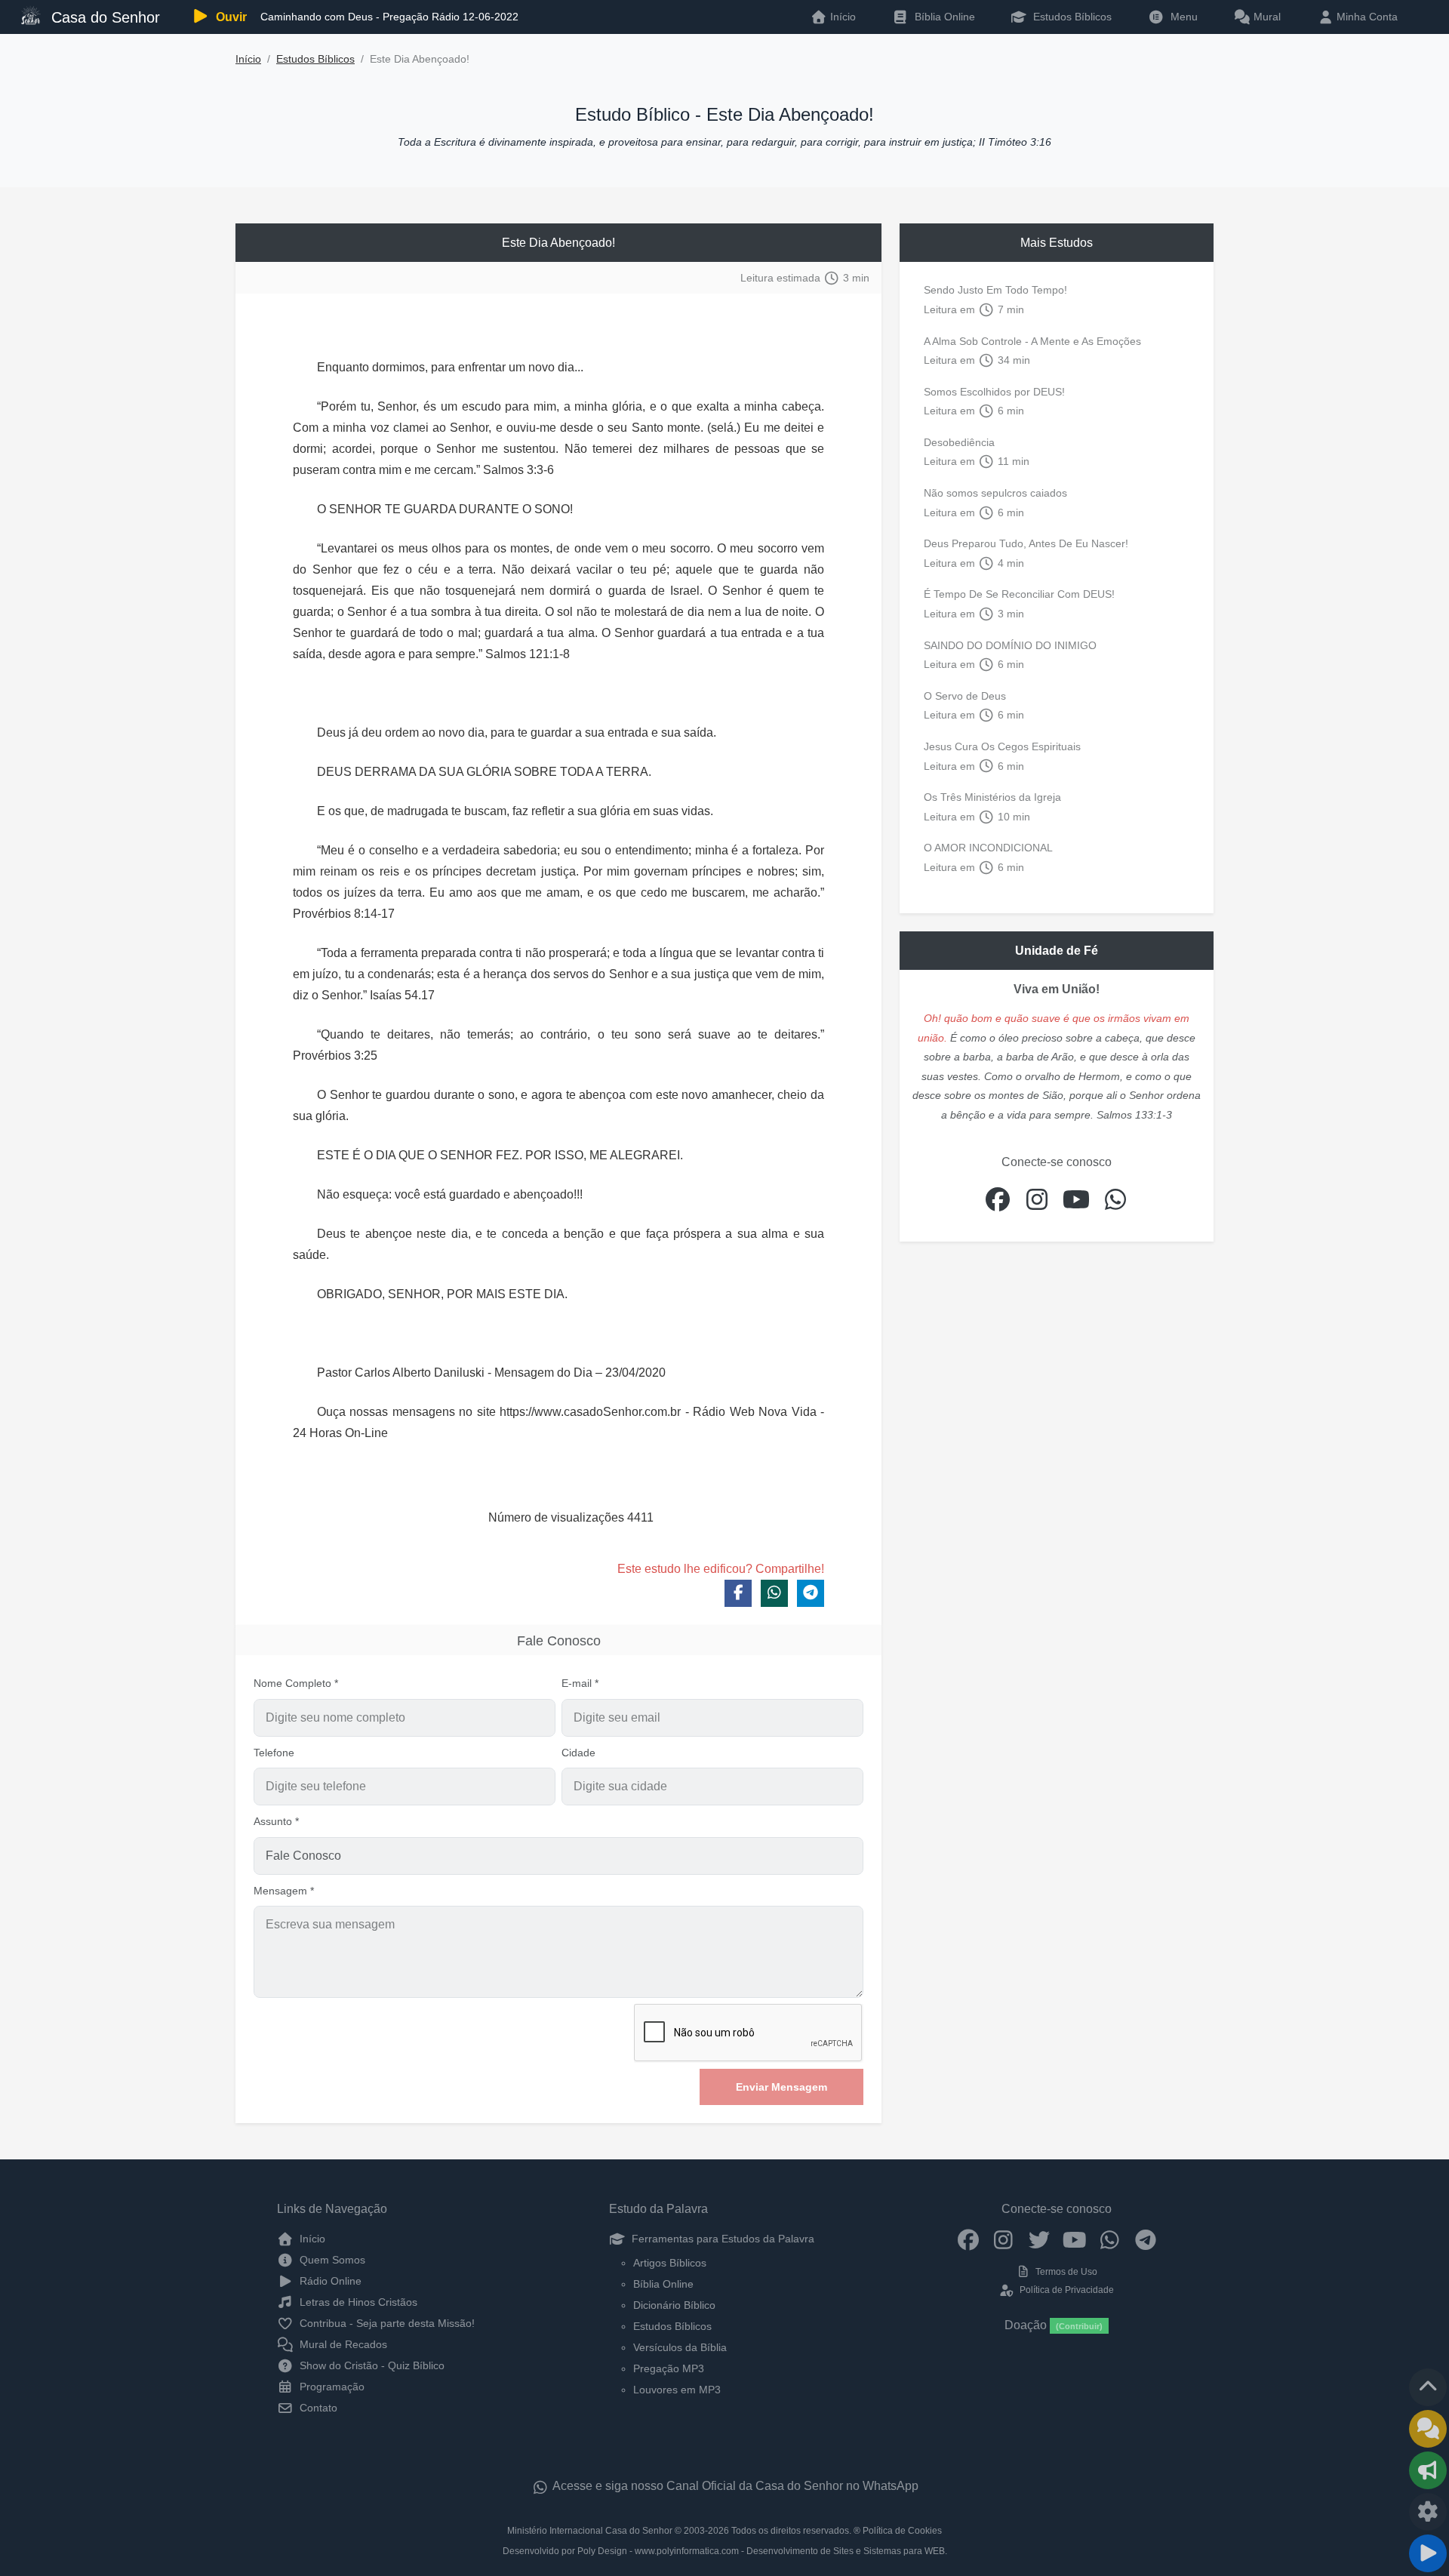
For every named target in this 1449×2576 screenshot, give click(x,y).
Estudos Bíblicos (1071, 17)
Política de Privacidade (1065, 2290)
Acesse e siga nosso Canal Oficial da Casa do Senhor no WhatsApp (734, 2486)
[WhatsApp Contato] (1110, 2239)
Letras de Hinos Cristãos (357, 2302)
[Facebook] (968, 2239)
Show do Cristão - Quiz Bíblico (371, 2365)
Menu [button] (1181, 17)
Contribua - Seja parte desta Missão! (386, 2323)
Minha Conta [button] (1366, 17)
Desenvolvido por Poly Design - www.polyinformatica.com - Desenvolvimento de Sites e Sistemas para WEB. (725, 2551)
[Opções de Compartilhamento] (1428, 2470)
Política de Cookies (902, 2531)
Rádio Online (329, 2281)
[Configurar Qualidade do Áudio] (1428, 2512)
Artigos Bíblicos (670, 2263)
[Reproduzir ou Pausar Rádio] (1428, 2553)
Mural (1266, 17)
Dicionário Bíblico (674, 2305)
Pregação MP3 (669, 2368)
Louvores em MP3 (677, 2390)
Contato (317, 2408)
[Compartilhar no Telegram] (811, 1593)
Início (248, 59)
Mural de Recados (342, 2344)
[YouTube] (1074, 2239)
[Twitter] (1039, 2239)
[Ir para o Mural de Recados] (1428, 2429)
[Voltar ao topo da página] (1428, 2387)
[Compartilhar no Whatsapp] (774, 1593)
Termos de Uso (1065, 2272)
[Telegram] (1145, 2239)
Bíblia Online (943, 17)
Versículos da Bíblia (680, 2347)
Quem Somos (331, 2260)
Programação (331, 2387)
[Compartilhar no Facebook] (738, 1593)
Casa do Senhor (103, 17)
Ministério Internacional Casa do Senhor (590, 2531)
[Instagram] (1003, 2239)
